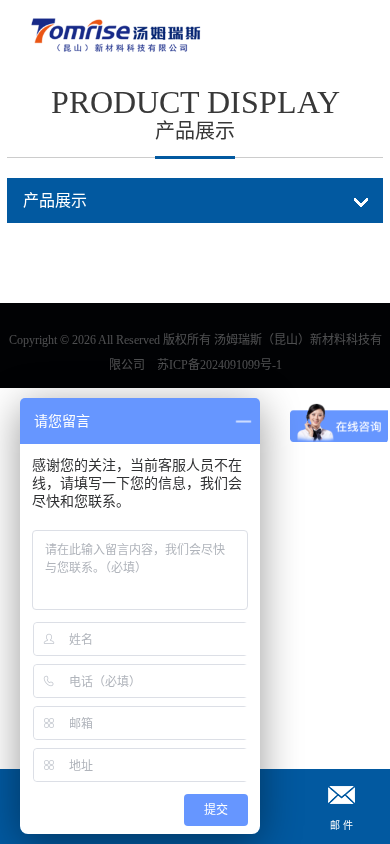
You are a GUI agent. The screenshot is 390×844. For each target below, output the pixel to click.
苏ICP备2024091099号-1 (219, 365)
